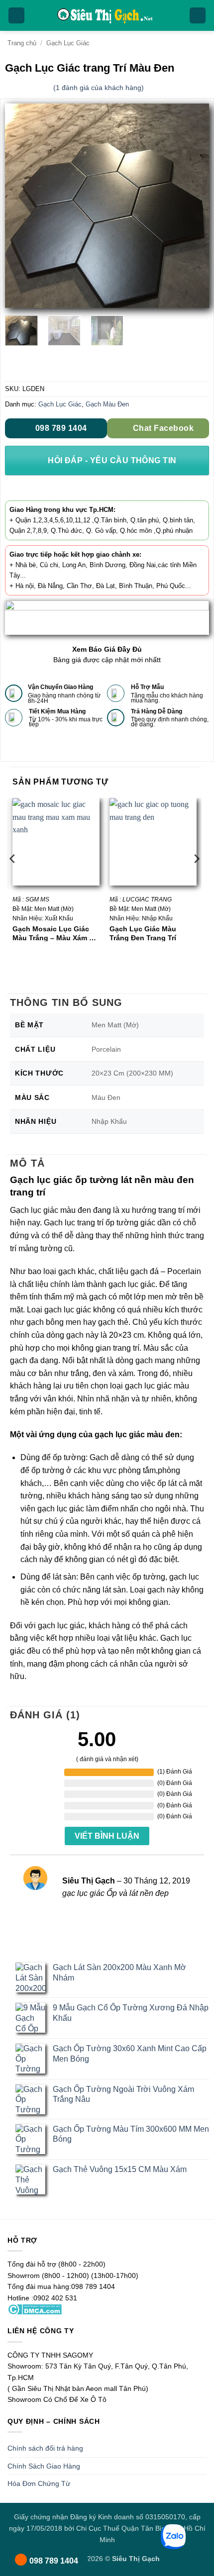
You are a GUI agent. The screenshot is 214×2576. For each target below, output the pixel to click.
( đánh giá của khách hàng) (99, 88)
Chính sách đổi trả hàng (45, 2448)
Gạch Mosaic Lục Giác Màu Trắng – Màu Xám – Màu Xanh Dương (53, 933)
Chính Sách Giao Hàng (44, 2466)
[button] (16, 16)
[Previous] (21, 206)
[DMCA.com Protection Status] (35, 2309)
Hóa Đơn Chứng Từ (39, 2483)
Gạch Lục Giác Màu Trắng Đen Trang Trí (143, 933)
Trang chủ (22, 43)
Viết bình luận (107, 1836)
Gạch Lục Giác (68, 43)
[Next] (193, 206)
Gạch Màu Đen (107, 404)
